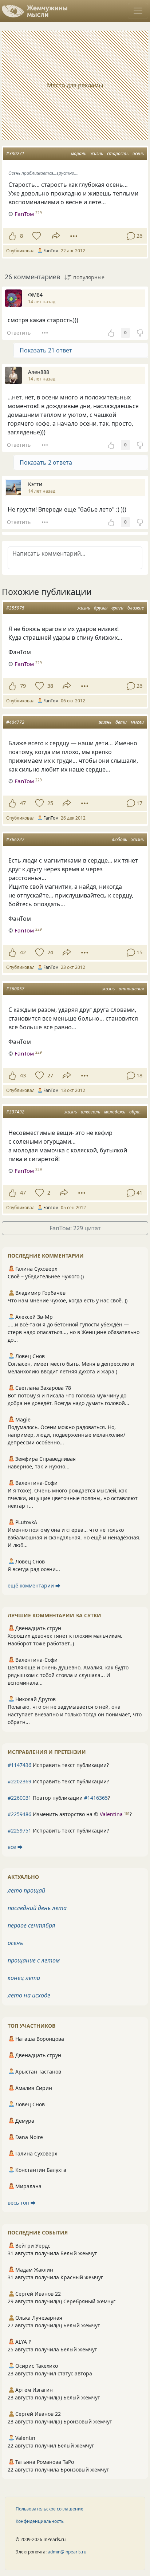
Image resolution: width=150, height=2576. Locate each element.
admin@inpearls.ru (67, 2552)
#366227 (15, 839)
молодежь (115, 1112)
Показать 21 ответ (46, 350)
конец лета (24, 1978)
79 (23, 686)
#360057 (15, 989)
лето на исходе (29, 1995)
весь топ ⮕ (22, 2203)
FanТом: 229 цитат (75, 1228)
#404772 (15, 722)
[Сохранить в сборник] (36, 236)
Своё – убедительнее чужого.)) (46, 1276)
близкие (136, 608)
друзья (101, 608)
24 (50, 952)
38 (50, 686)
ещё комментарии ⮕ (34, 1585)
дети (121, 722)
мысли (137, 722)
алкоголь (90, 1112)
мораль (79, 153)
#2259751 (19, 1831)
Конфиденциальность (40, 2521)
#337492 (15, 1112)
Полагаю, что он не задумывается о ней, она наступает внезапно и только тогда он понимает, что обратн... (75, 1714)
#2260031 (19, 1798)
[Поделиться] (56, 236)
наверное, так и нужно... (39, 1466)
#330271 (15, 153)
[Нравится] (12, 236)
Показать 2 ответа (46, 462)
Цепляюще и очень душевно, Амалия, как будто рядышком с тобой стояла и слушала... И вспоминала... (68, 1675)
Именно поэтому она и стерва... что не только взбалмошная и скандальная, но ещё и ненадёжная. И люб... (74, 1537)
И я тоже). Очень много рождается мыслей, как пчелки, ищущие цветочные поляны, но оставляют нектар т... (73, 1498)
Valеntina (111, 1814)
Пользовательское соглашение (50, 2509)
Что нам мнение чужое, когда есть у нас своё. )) (68, 1300)
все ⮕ (15, 1847)
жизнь (97, 153)
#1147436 (19, 1765)
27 (50, 1075)
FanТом (24, 214)
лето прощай (26, 1890)
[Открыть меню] (138, 11)
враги (117, 608)
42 (23, 952)
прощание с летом (34, 1960)
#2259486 (19, 1814)
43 (23, 1075)
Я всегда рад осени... (34, 1569)
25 (50, 803)
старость (118, 153)
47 (23, 803)
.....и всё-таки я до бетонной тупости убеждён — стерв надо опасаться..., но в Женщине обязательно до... (74, 1332)
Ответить (19, 333)
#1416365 (96, 1798)
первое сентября (31, 1925)
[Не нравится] (140, 333)
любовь (119, 839)
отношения (131, 989)
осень (138, 153)
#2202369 (19, 1781)
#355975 (15, 608)
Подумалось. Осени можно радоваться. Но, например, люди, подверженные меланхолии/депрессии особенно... (66, 1435)
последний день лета (37, 1908)
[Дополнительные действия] (74, 236)
